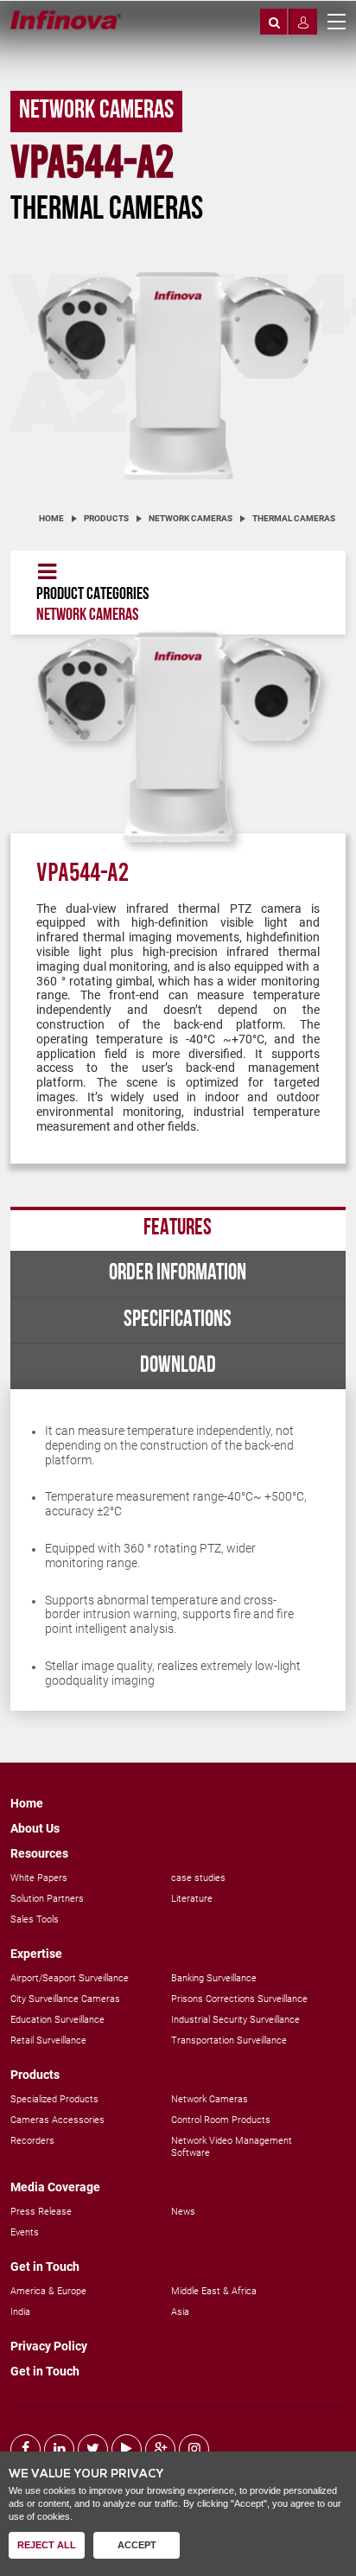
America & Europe (48, 2291)
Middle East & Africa (214, 2291)
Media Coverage (55, 2187)
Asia (180, 2312)
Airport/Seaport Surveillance (70, 1978)
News (183, 2212)
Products (106, 518)
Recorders (32, 2141)
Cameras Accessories (57, 2120)
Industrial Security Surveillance (235, 2020)
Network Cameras (191, 518)
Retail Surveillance (48, 2040)
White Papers (39, 1878)
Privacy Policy (49, 2346)
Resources (39, 1853)
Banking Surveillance (214, 1978)
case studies (198, 1878)
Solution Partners (47, 1899)
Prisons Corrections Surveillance (239, 1999)
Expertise (36, 1954)
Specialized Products (54, 2099)
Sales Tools (35, 1919)
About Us (35, 1828)
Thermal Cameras (294, 518)
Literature (192, 1899)
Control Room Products (221, 2120)
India (20, 2312)
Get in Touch (45, 2267)
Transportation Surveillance (229, 2040)
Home (51, 518)
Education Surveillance (57, 2020)
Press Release (41, 2212)
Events (25, 2232)
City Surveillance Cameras (65, 1999)
